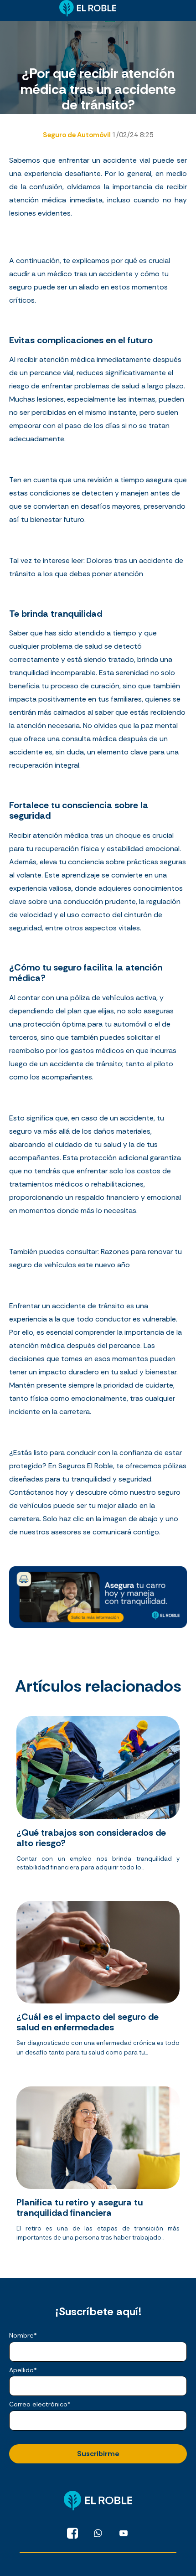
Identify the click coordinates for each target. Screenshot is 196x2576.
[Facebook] (72, 2533)
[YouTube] (124, 2533)
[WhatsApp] (98, 2533)
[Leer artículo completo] (98, 1797)
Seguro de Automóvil (77, 135)
